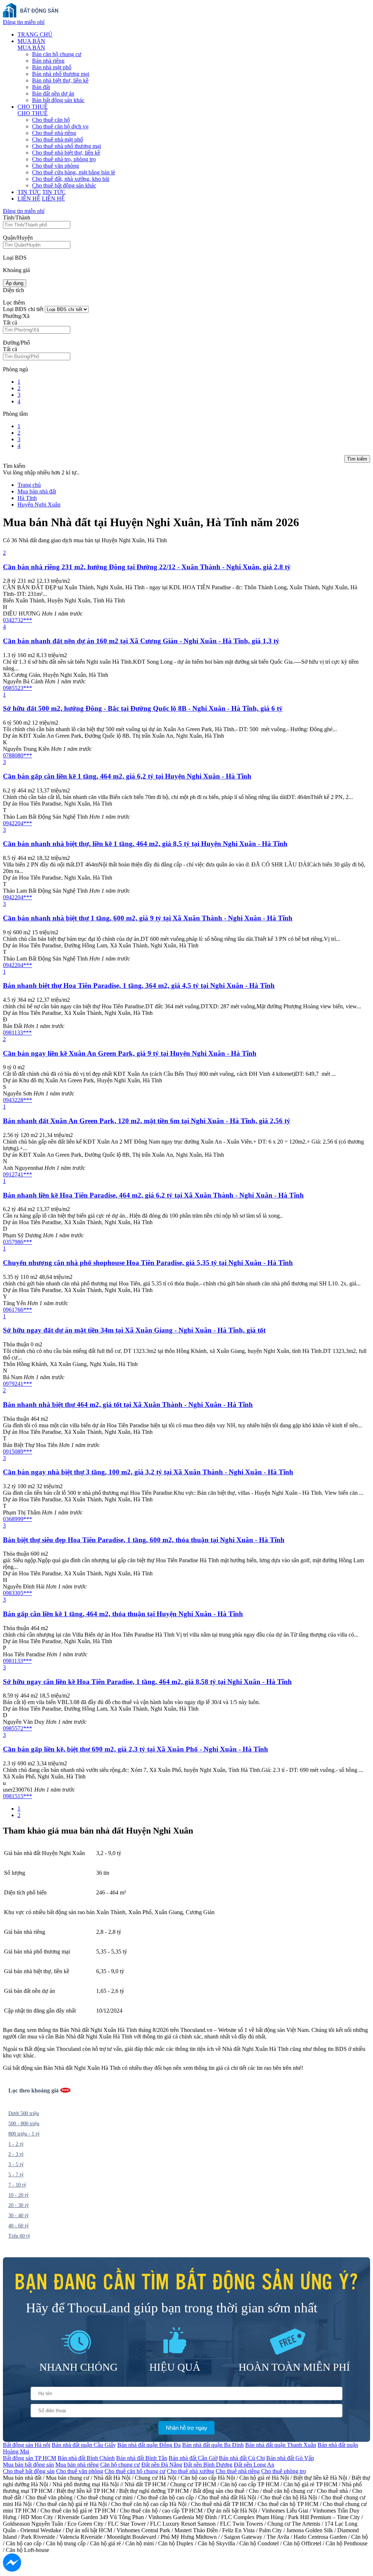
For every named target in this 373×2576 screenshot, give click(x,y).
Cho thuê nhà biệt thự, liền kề (66, 153)
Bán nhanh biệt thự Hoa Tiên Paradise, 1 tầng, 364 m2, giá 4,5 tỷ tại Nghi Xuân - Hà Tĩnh (139, 986)
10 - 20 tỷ (19, 2195)
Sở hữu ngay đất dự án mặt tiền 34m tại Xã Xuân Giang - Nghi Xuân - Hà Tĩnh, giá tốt (134, 1330)
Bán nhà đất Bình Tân (142, 2458)
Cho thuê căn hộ (51, 120)
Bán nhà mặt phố (52, 67)
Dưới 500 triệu (24, 2113)
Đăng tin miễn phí (24, 22)
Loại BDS (15, 258)
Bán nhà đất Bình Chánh (86, 2458)
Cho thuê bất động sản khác (64, 185)
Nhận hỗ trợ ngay (186, 2428)
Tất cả (10, 323)
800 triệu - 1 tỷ (24, 2134)
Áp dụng (15, 283)
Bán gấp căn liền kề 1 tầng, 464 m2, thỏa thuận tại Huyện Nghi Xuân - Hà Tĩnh (123, 1614)
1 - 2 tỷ (16, 2144)
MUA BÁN (31, 41)
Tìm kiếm (357, 459)
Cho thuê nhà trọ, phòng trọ (64, 159)
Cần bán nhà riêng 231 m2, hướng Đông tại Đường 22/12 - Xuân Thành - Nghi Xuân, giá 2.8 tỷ (147, 567)
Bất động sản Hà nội (27, 2445)
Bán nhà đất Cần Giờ (193, 2458)
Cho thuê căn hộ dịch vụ (60, 126)
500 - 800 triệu (24, 2124)
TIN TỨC (29, 192)
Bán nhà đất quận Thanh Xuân (281, 2445)
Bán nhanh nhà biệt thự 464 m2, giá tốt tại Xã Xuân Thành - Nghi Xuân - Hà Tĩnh (128, 1405)
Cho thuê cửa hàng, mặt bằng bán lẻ (74, 172)
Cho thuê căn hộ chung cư (135, 2471)
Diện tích (13, 290)
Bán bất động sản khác (58, 100)
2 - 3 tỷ (16, 2154)
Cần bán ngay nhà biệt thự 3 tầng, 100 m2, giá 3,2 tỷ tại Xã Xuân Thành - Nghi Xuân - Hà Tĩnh (148, 1472)
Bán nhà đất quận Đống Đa (149, 2445)
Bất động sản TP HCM (30, 2458)
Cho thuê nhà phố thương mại (66, 146)
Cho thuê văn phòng (56, 166)
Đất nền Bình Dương (208, 2465)
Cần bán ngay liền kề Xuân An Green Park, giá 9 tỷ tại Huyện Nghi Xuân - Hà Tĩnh (130, 1053)
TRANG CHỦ (35, 34)
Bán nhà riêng (48, 61)
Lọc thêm (14, 302)
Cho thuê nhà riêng (54, 133)
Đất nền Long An (254, 2465)
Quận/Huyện (18, 238)
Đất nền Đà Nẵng (162, 2465)
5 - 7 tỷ (16, 2175)
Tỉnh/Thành (17, 218)
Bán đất (41, 87)
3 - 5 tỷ (16, 2164)
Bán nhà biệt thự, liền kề (60, 80)
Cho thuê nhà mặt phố (58, 139)
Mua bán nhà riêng (77, 2465)
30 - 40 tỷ (19, 2216)
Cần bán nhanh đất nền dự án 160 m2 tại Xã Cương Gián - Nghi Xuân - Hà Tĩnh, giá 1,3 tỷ (141, 641)
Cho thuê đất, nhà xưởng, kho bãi (71, 179)
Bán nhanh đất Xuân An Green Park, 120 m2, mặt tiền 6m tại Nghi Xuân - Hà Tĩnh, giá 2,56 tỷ (147, 1121)
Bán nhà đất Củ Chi (242, 2458)
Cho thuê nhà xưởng (191, 2471)
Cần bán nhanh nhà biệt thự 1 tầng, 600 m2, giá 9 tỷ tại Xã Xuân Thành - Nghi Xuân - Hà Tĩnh (148, 918)
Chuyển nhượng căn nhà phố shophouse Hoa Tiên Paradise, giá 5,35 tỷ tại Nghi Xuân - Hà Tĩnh (148, 1263)
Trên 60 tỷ (19, 2236)
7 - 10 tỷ (17, 2185)
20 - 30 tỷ (19, 2205)
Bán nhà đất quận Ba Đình (213, 2445)
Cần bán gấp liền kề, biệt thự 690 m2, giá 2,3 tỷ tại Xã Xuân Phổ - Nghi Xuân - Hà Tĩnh (136, 1749)
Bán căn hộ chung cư (57, 54)
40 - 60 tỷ (19, 2226)
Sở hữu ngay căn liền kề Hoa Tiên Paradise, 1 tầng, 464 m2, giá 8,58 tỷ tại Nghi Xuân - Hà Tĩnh (147, 1682)
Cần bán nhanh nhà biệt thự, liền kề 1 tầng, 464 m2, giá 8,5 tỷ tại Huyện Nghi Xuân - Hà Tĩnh (145, 844)
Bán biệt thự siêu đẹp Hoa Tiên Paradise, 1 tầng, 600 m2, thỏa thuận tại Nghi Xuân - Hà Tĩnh (144, 1540)
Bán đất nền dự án (53, 94)
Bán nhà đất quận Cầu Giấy (84, 2445)
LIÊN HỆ (29, 199)
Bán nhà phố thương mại (61, 74)
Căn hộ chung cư (120, 2465)
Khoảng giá (16, 270)
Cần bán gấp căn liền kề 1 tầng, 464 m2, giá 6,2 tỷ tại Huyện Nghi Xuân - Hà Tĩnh (127, 776)
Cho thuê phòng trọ (284, 2471)
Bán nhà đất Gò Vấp (290, 2458)
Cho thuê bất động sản (29, 2471)
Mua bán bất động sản (28, 2465)
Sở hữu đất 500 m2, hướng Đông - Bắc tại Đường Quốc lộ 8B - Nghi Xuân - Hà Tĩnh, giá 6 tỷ (143, 708)
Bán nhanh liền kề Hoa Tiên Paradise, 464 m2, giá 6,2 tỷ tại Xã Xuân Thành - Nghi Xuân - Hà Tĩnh (153, 1195)
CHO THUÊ (33, 107)
